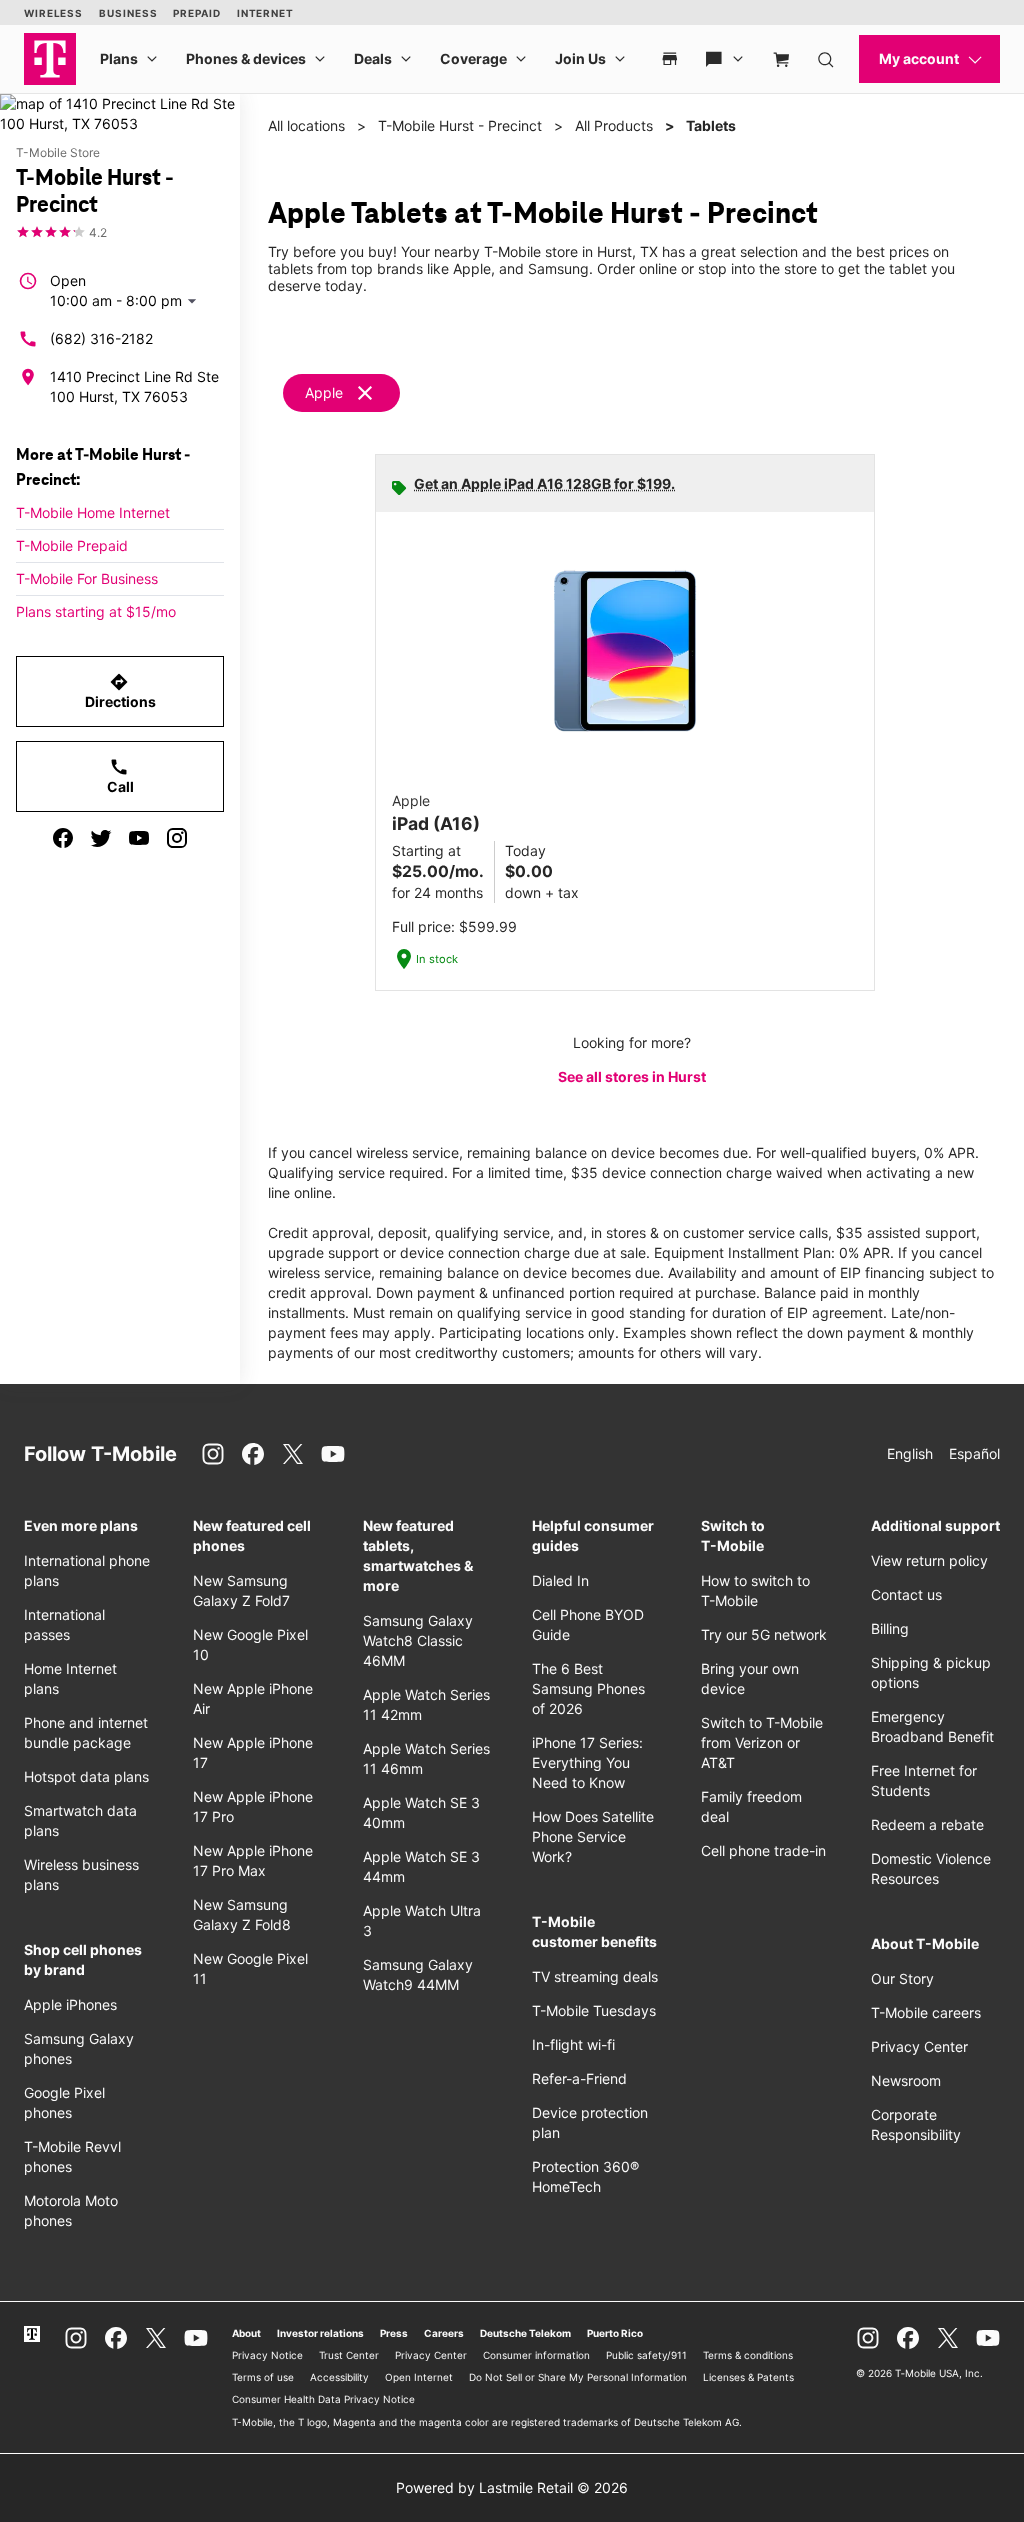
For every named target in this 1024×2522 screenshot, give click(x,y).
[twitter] (101, 838)
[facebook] (63, 838)
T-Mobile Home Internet (93, 512)
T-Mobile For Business (87, 578)
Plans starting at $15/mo (96, 611)
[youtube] (139, 838)
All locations (306, 125)
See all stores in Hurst (632, 1076)
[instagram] (177, 838)
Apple (324, 392)
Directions (120, 691)
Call (120, 776)
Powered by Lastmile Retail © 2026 (512, 2487)
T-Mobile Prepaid (72, 545)
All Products (614, 125)
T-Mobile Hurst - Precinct (460, 125)
